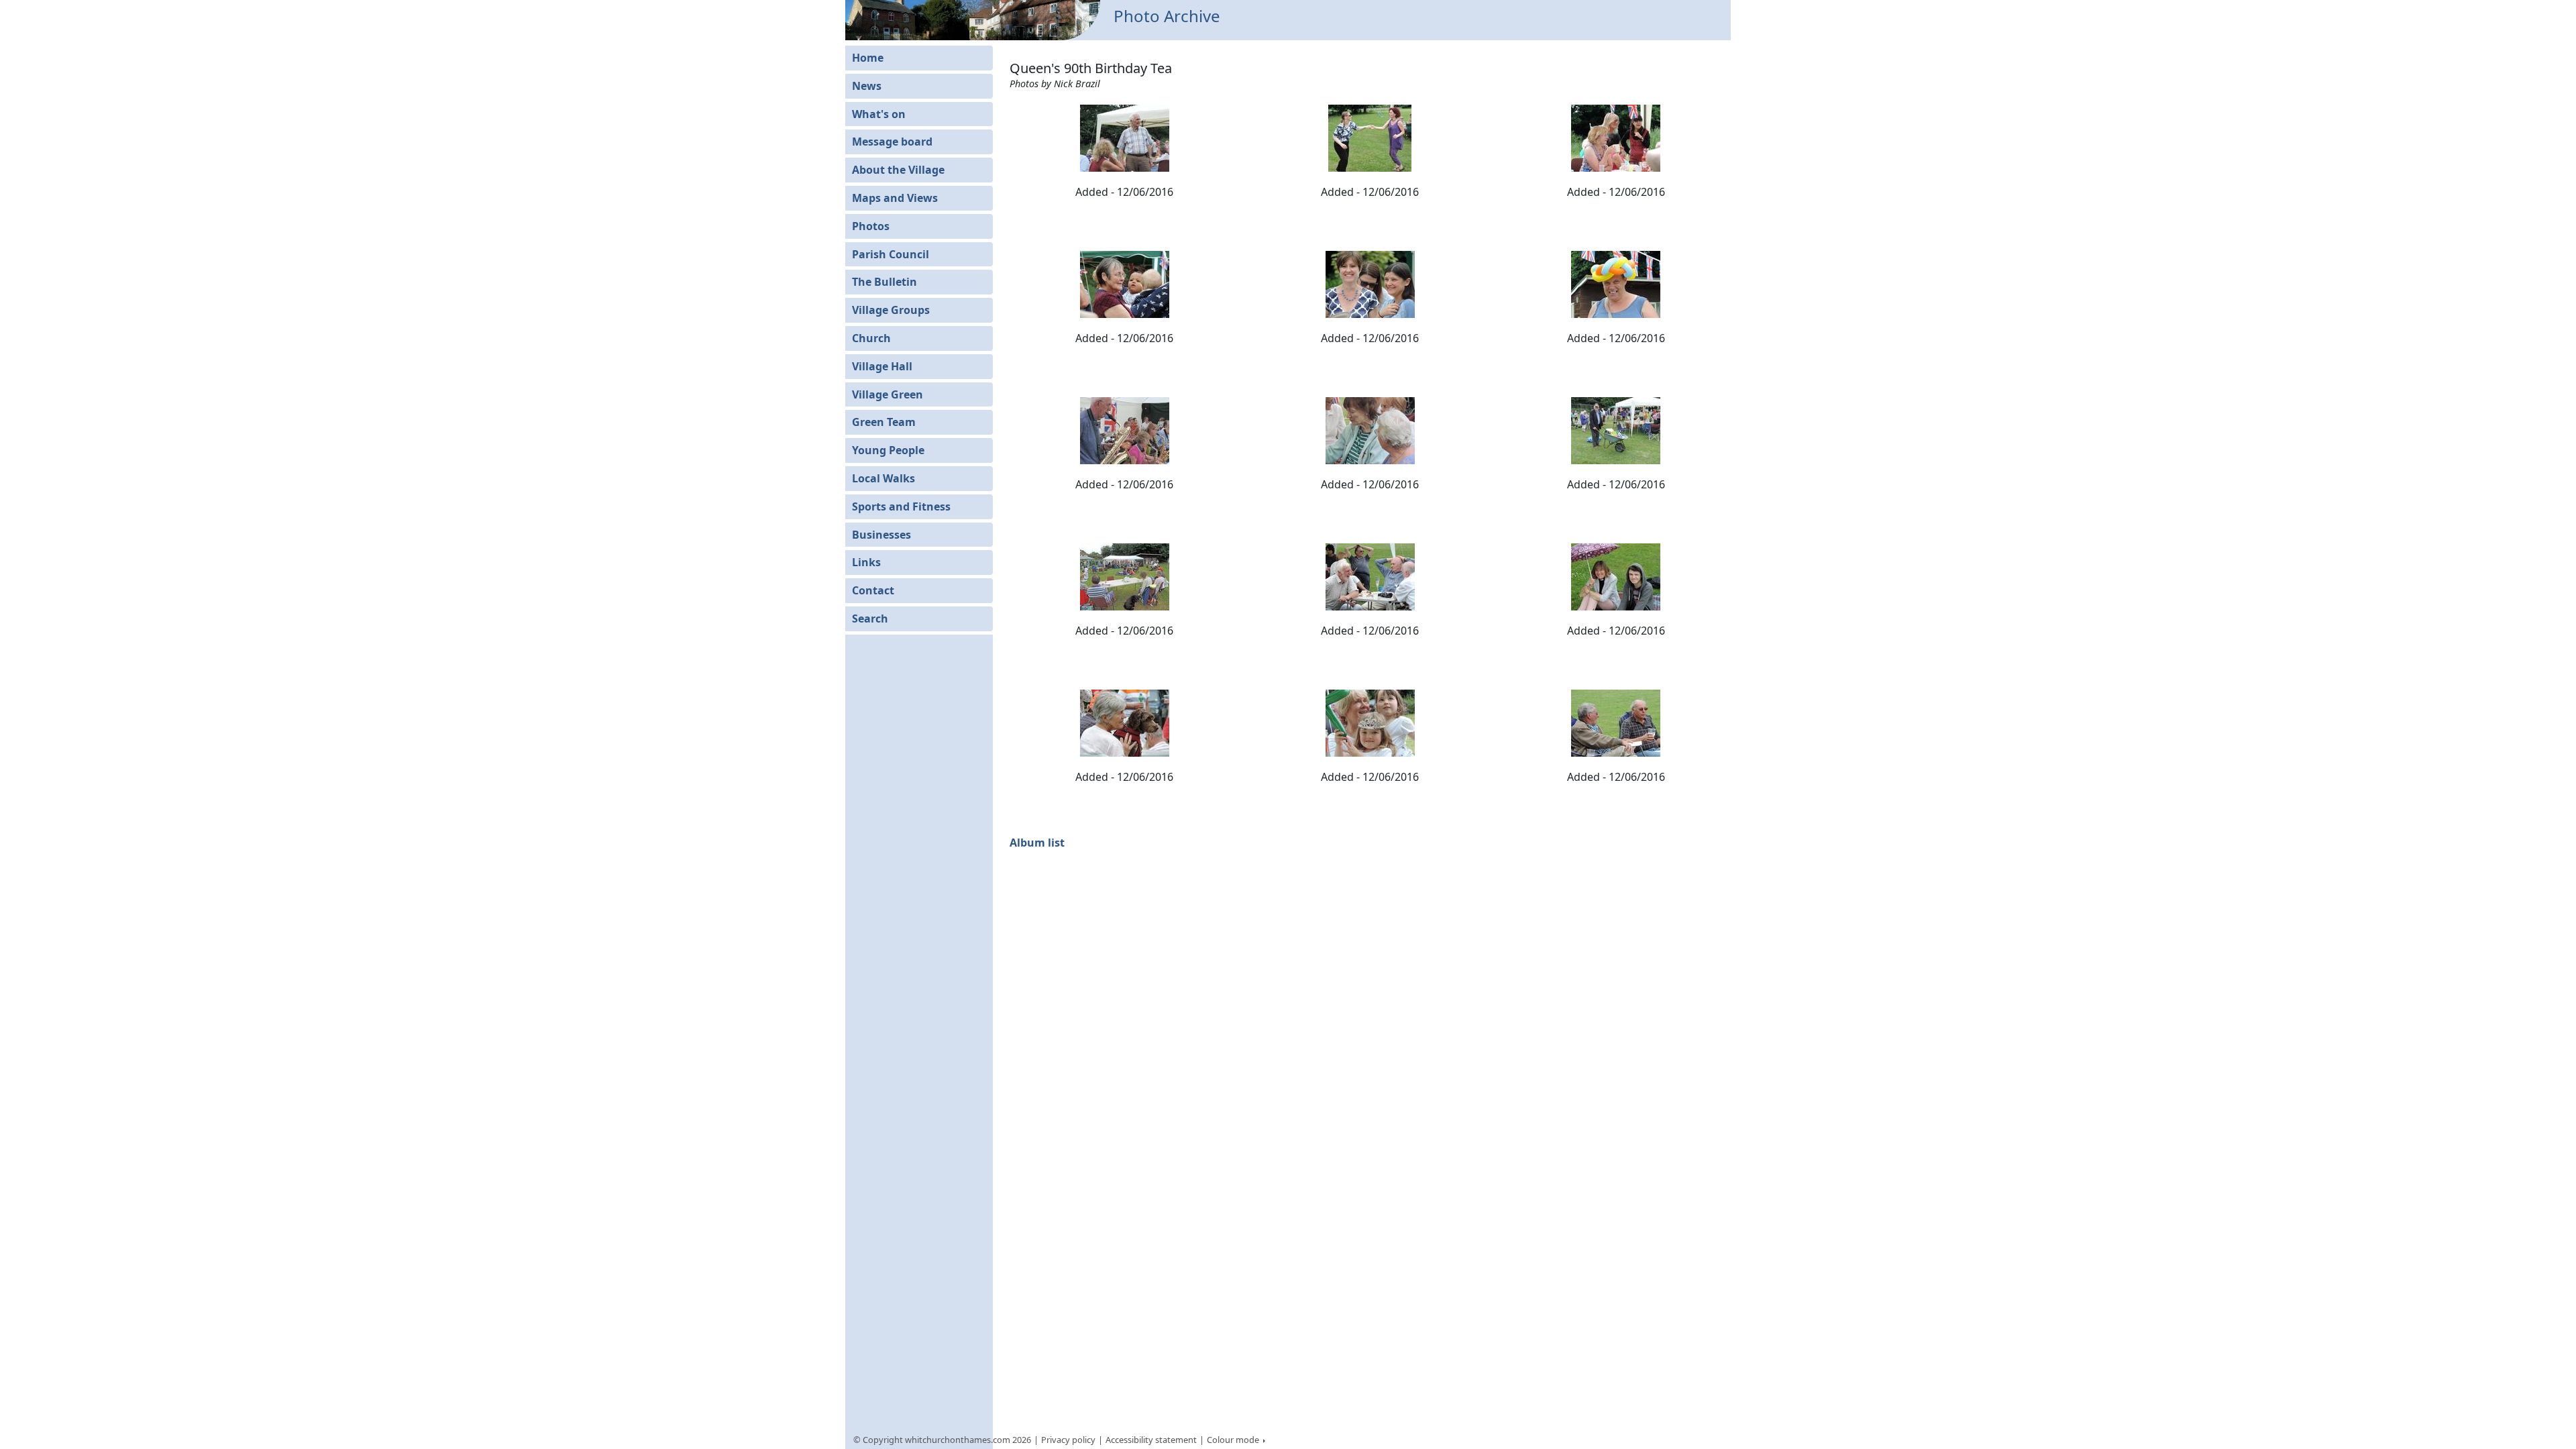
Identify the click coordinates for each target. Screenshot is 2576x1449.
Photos (871, 226)
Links (866, 562)
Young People (888, 450)
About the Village (898, 170)
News (867, 86)
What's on (879, 114)
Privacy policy (1068, 1440)
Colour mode (1234, 1440)
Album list (1037, 843)
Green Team (884, 422)
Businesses (881, 535)
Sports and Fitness (901, 506)
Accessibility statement (1151, 1440)
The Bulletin (884, 282)
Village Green (888, 394)
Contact (873, 590)
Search (870, 619)
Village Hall (882, 366)
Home (868, 58)
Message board (892, 142)
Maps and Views (895, 198)
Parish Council (891, 254)
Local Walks (883, 478)
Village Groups (891, 310)
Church (871, 338)
